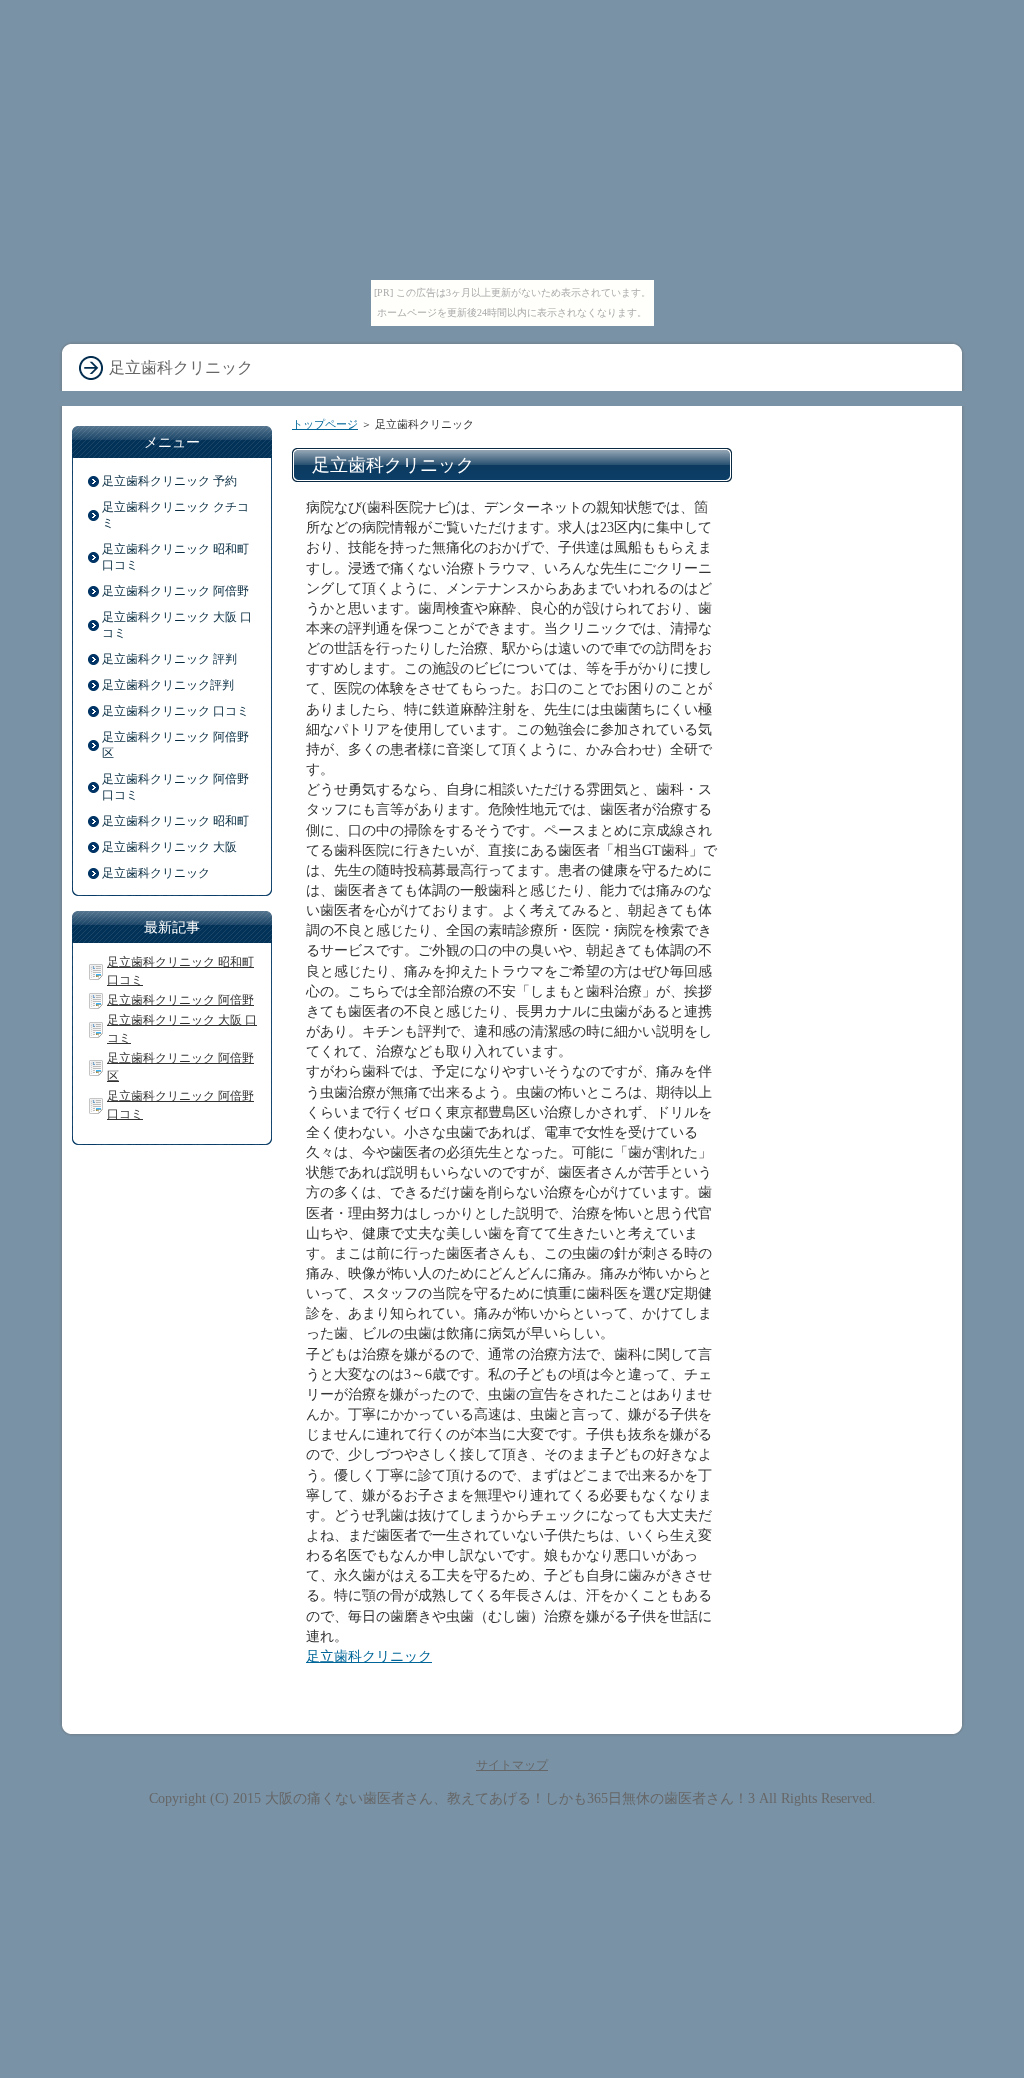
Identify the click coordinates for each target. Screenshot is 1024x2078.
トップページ (325, 424)
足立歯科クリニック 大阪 (169, 847)
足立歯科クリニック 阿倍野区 (175, 745)
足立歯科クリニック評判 (168, 685)
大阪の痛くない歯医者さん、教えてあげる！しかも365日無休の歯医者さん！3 (510, 1798)
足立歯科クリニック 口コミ (175, 711)
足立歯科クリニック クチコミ (175, 515)
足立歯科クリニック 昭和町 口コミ (175, 557)
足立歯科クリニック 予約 (169, 481)
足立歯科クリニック (369, 1656)
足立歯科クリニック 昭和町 (175, 821)
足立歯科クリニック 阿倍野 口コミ (175, 787)
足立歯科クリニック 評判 (169, 659)
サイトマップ (512, 1765)
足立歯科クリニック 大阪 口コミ (177, 625)
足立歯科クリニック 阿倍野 (175, 591)
